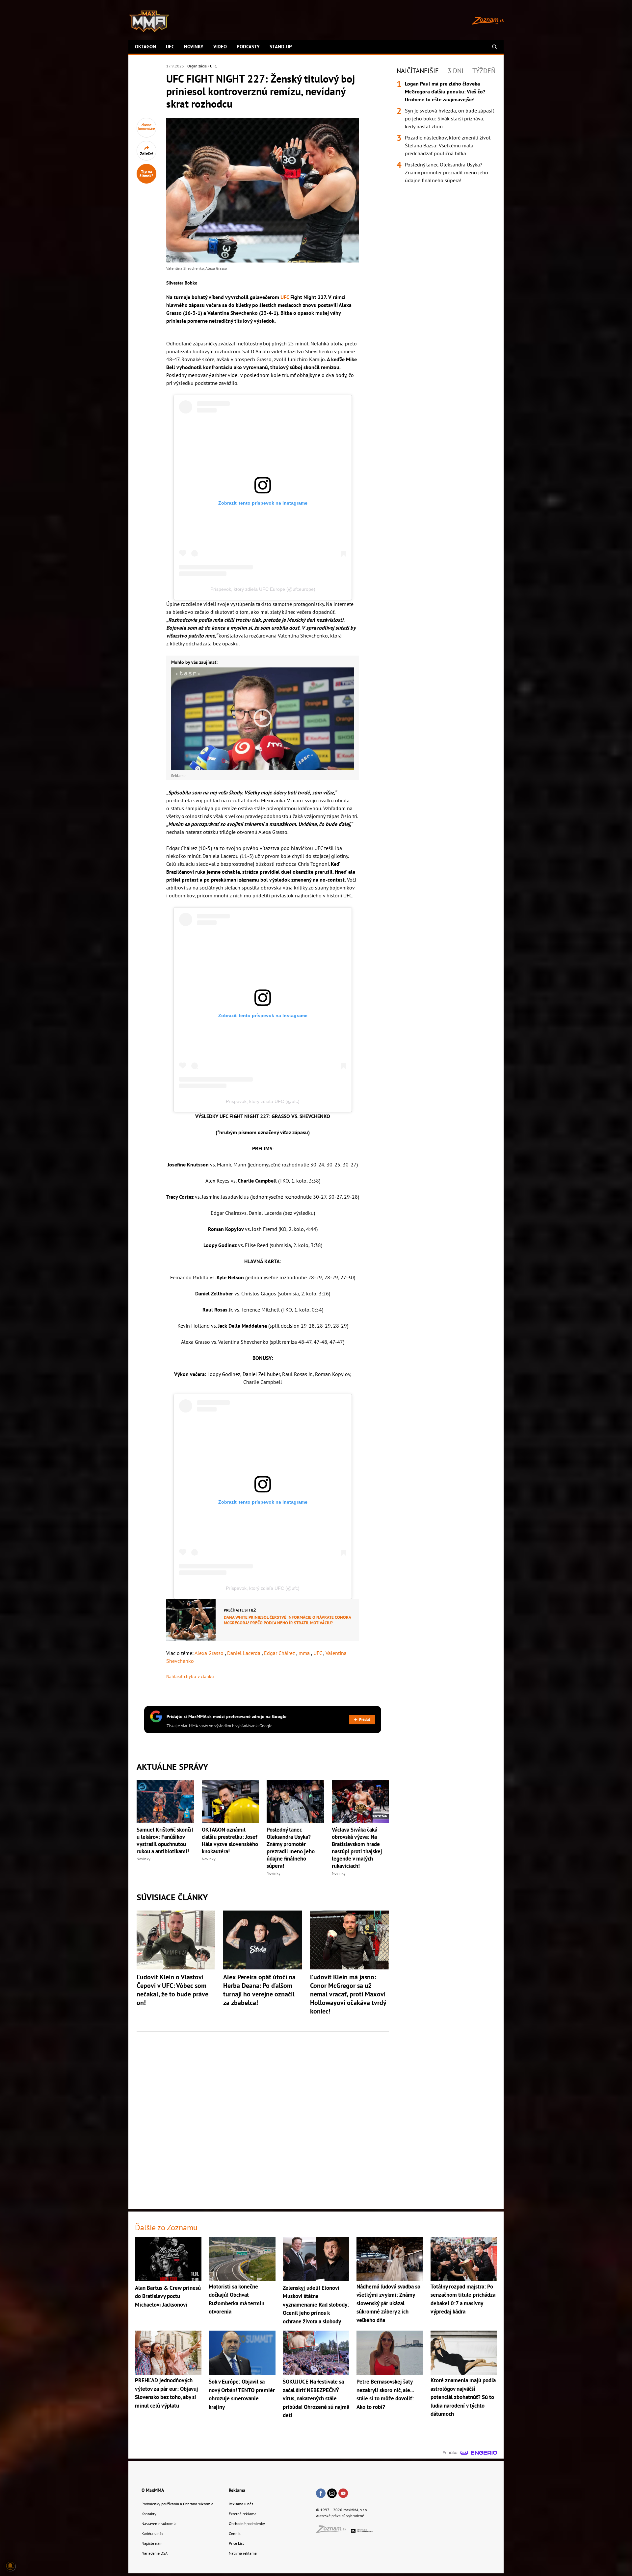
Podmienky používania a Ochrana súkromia (177, 2504)
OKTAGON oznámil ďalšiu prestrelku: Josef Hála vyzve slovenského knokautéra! (230, 1840)
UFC (170, 47)
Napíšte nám (152, 2543)
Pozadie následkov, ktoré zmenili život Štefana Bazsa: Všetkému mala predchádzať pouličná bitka (448, 145)
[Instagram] (332, 2494)
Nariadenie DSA (155, 2553)
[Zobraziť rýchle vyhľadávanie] (495, 47)
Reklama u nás (241, 2504)
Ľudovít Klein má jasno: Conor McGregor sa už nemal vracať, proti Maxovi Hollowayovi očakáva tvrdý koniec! (348, 1994)
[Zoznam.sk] (333, 2531)
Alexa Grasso (210, 1653)
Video (220, 47)
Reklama (237, 2490)
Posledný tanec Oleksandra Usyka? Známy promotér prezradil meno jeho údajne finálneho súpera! (291, 1848)
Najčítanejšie (418, 71)
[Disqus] (263, 2116)
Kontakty (149, 2514)
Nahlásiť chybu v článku (190, 1676)
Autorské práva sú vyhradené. (341, 2516)
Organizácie (197, 66)
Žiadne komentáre (147, 127)
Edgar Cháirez (280, 1653)
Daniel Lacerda (244, 1653)
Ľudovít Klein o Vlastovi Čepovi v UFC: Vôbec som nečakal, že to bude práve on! (172, 1990)
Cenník (235, 2533)
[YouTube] (343, 2494)
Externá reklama (243, 2514)
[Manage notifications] (10, 2566)
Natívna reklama (243, 2553)
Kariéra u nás (152, 2533)
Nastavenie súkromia (159, 2524)
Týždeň (484, 71)
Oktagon (145, 47)
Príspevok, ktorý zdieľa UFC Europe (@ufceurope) (263, 589)
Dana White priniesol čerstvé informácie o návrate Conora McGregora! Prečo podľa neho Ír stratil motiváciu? (287, 1620)
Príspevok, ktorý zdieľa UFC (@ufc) (263, 1101)
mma (305, 1653)
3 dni (456, 71)
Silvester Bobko (182, 283)
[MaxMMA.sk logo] (149, 21)
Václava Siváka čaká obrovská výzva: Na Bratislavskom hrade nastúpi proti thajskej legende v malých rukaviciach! (357, 1848)
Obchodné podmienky (247, 2524)
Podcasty (248, 47)
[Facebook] (321, 2494)
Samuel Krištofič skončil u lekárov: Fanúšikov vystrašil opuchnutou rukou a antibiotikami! (165, 1840)
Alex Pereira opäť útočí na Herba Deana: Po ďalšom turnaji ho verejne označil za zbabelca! (259, 1990)
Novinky (194, 47)
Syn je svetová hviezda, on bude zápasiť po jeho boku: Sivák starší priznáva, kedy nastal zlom (449, 118)
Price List (236, 2543)
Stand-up (281, 47)
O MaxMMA (153, 2490)
